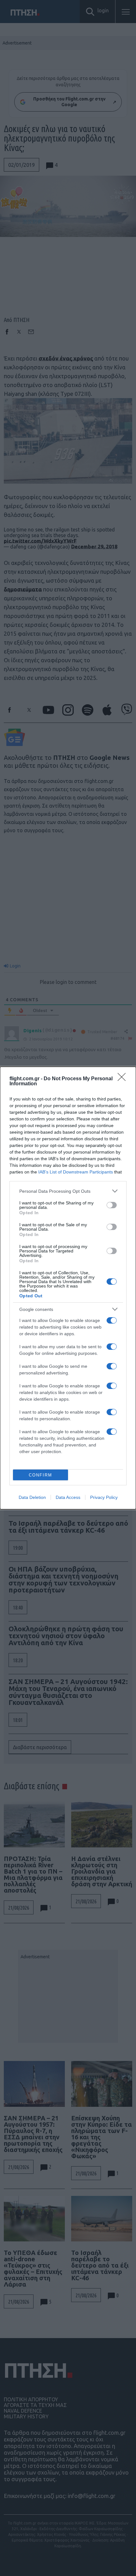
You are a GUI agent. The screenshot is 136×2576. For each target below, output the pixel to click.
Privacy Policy (104, 1497)
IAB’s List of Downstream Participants (76, 1172)
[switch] (112, 1205)
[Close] (124, 1079)
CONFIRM (40, 1475)
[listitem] (68, 1191)
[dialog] (68, 1288)
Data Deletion (32, 1497)
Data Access (68, 1497)
